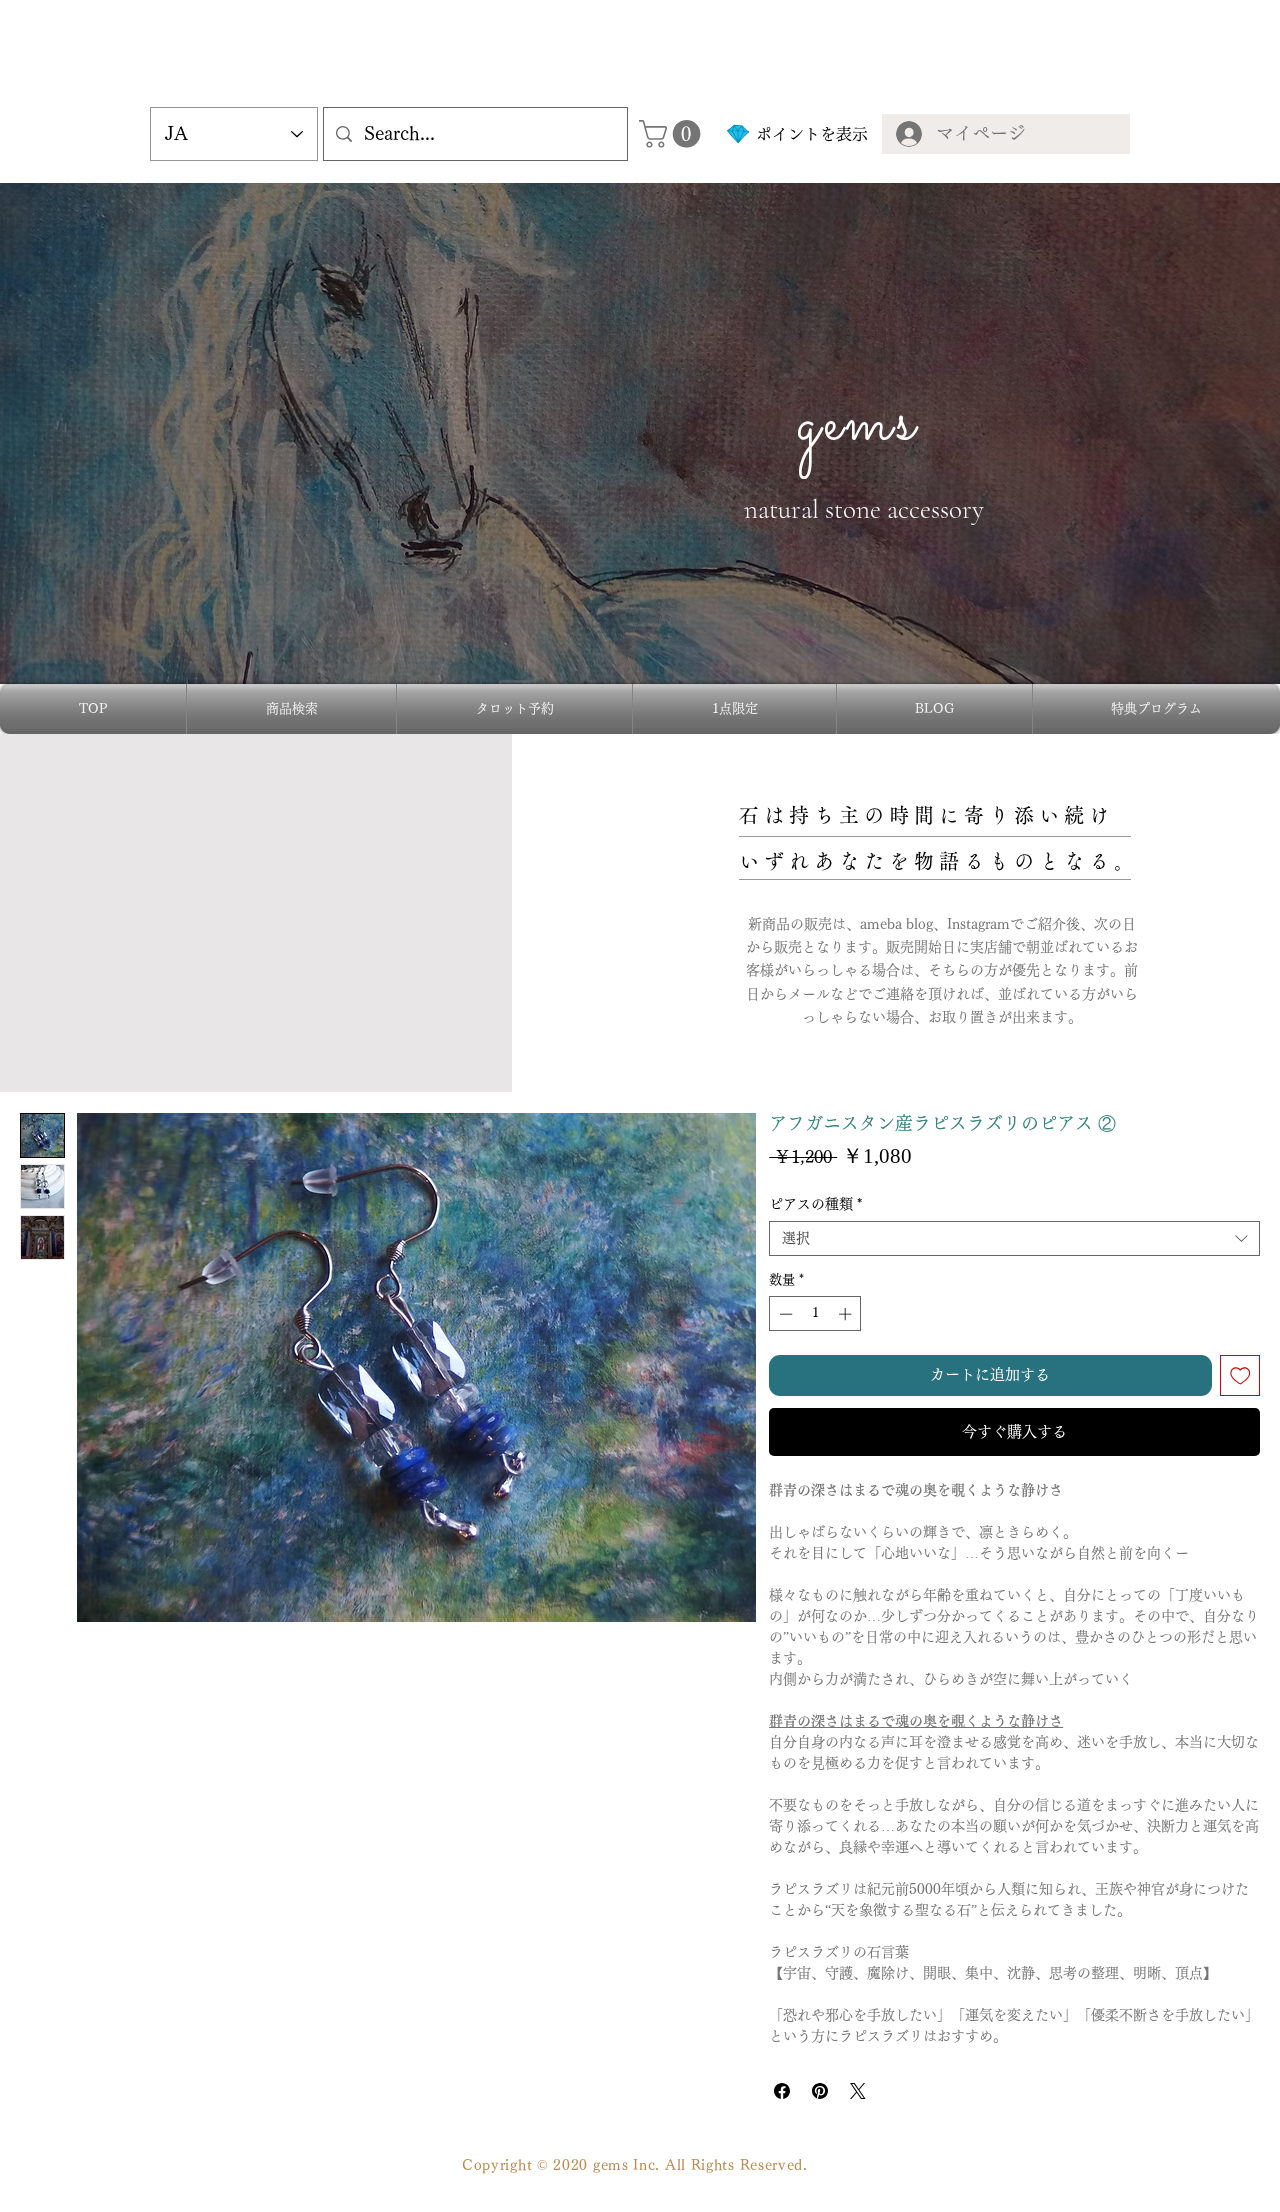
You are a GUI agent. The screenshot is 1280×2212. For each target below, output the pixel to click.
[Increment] (847, 1314)
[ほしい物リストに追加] (1240, 1375)
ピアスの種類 (815, 1204)
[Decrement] (784, 1314)
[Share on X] (858, 2091)
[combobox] (1014, 1238)
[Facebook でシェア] (782, 2091)
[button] (673, 134)
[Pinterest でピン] (820, 2091)
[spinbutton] (815, 1314)
